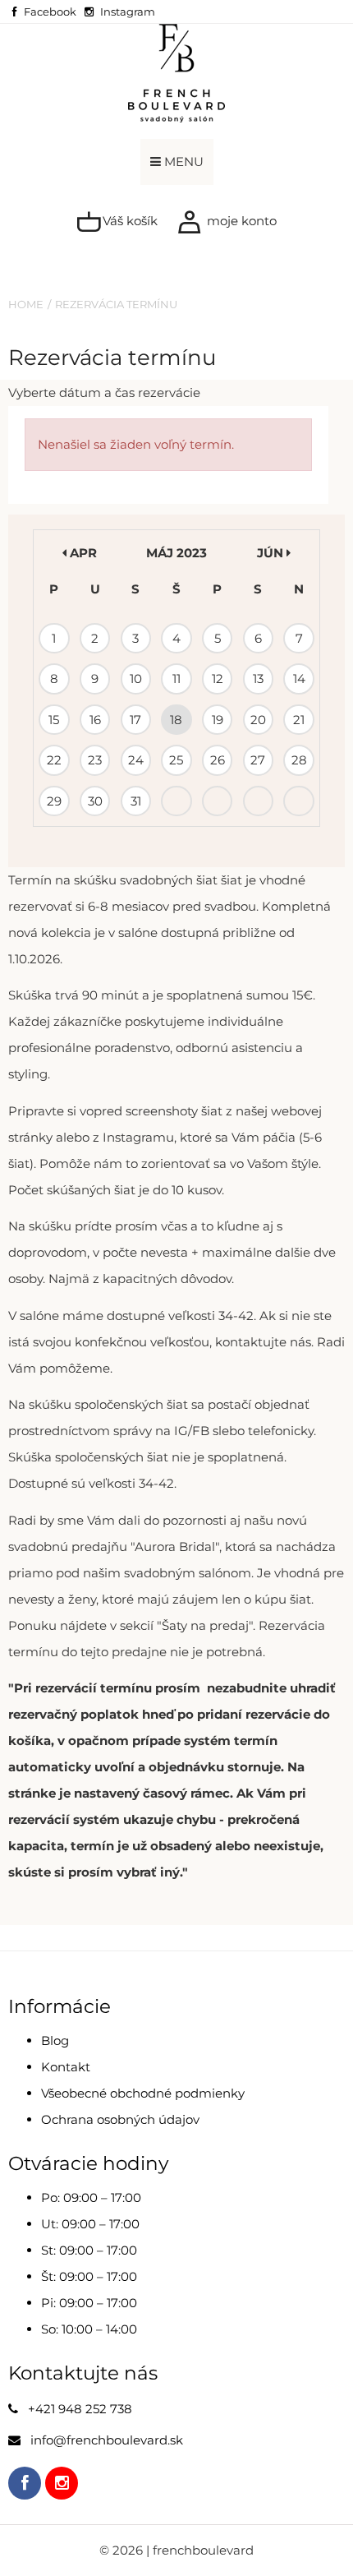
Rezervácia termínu (116, 304)
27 (258, 760)
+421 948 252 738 (80, 2409)
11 (176, 679)
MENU (182, 162)
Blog (55, 2040)
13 (258, 679)
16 (95, 720)
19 (218, 720)
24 (136, 760)
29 (54, 801)
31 (136, 801)
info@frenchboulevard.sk (107, 2440)
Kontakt (66, 2067)
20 (258, 720)
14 (299, 679)
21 (299, 720)
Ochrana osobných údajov (120, 2119)
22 (54, 760)
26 (218, 760)
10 (136, 679)
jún (272, 553)
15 (54, 720)
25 (176, 760)
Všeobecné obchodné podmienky (143, 2093)
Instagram (128, 12)
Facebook (50, 12)
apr (82, 553)
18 (176, 720)
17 (135, 720)
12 (218, 679)
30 (95, 801)
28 (299, 760)
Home (26, 304)
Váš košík (128, 221)
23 (95, 760)
